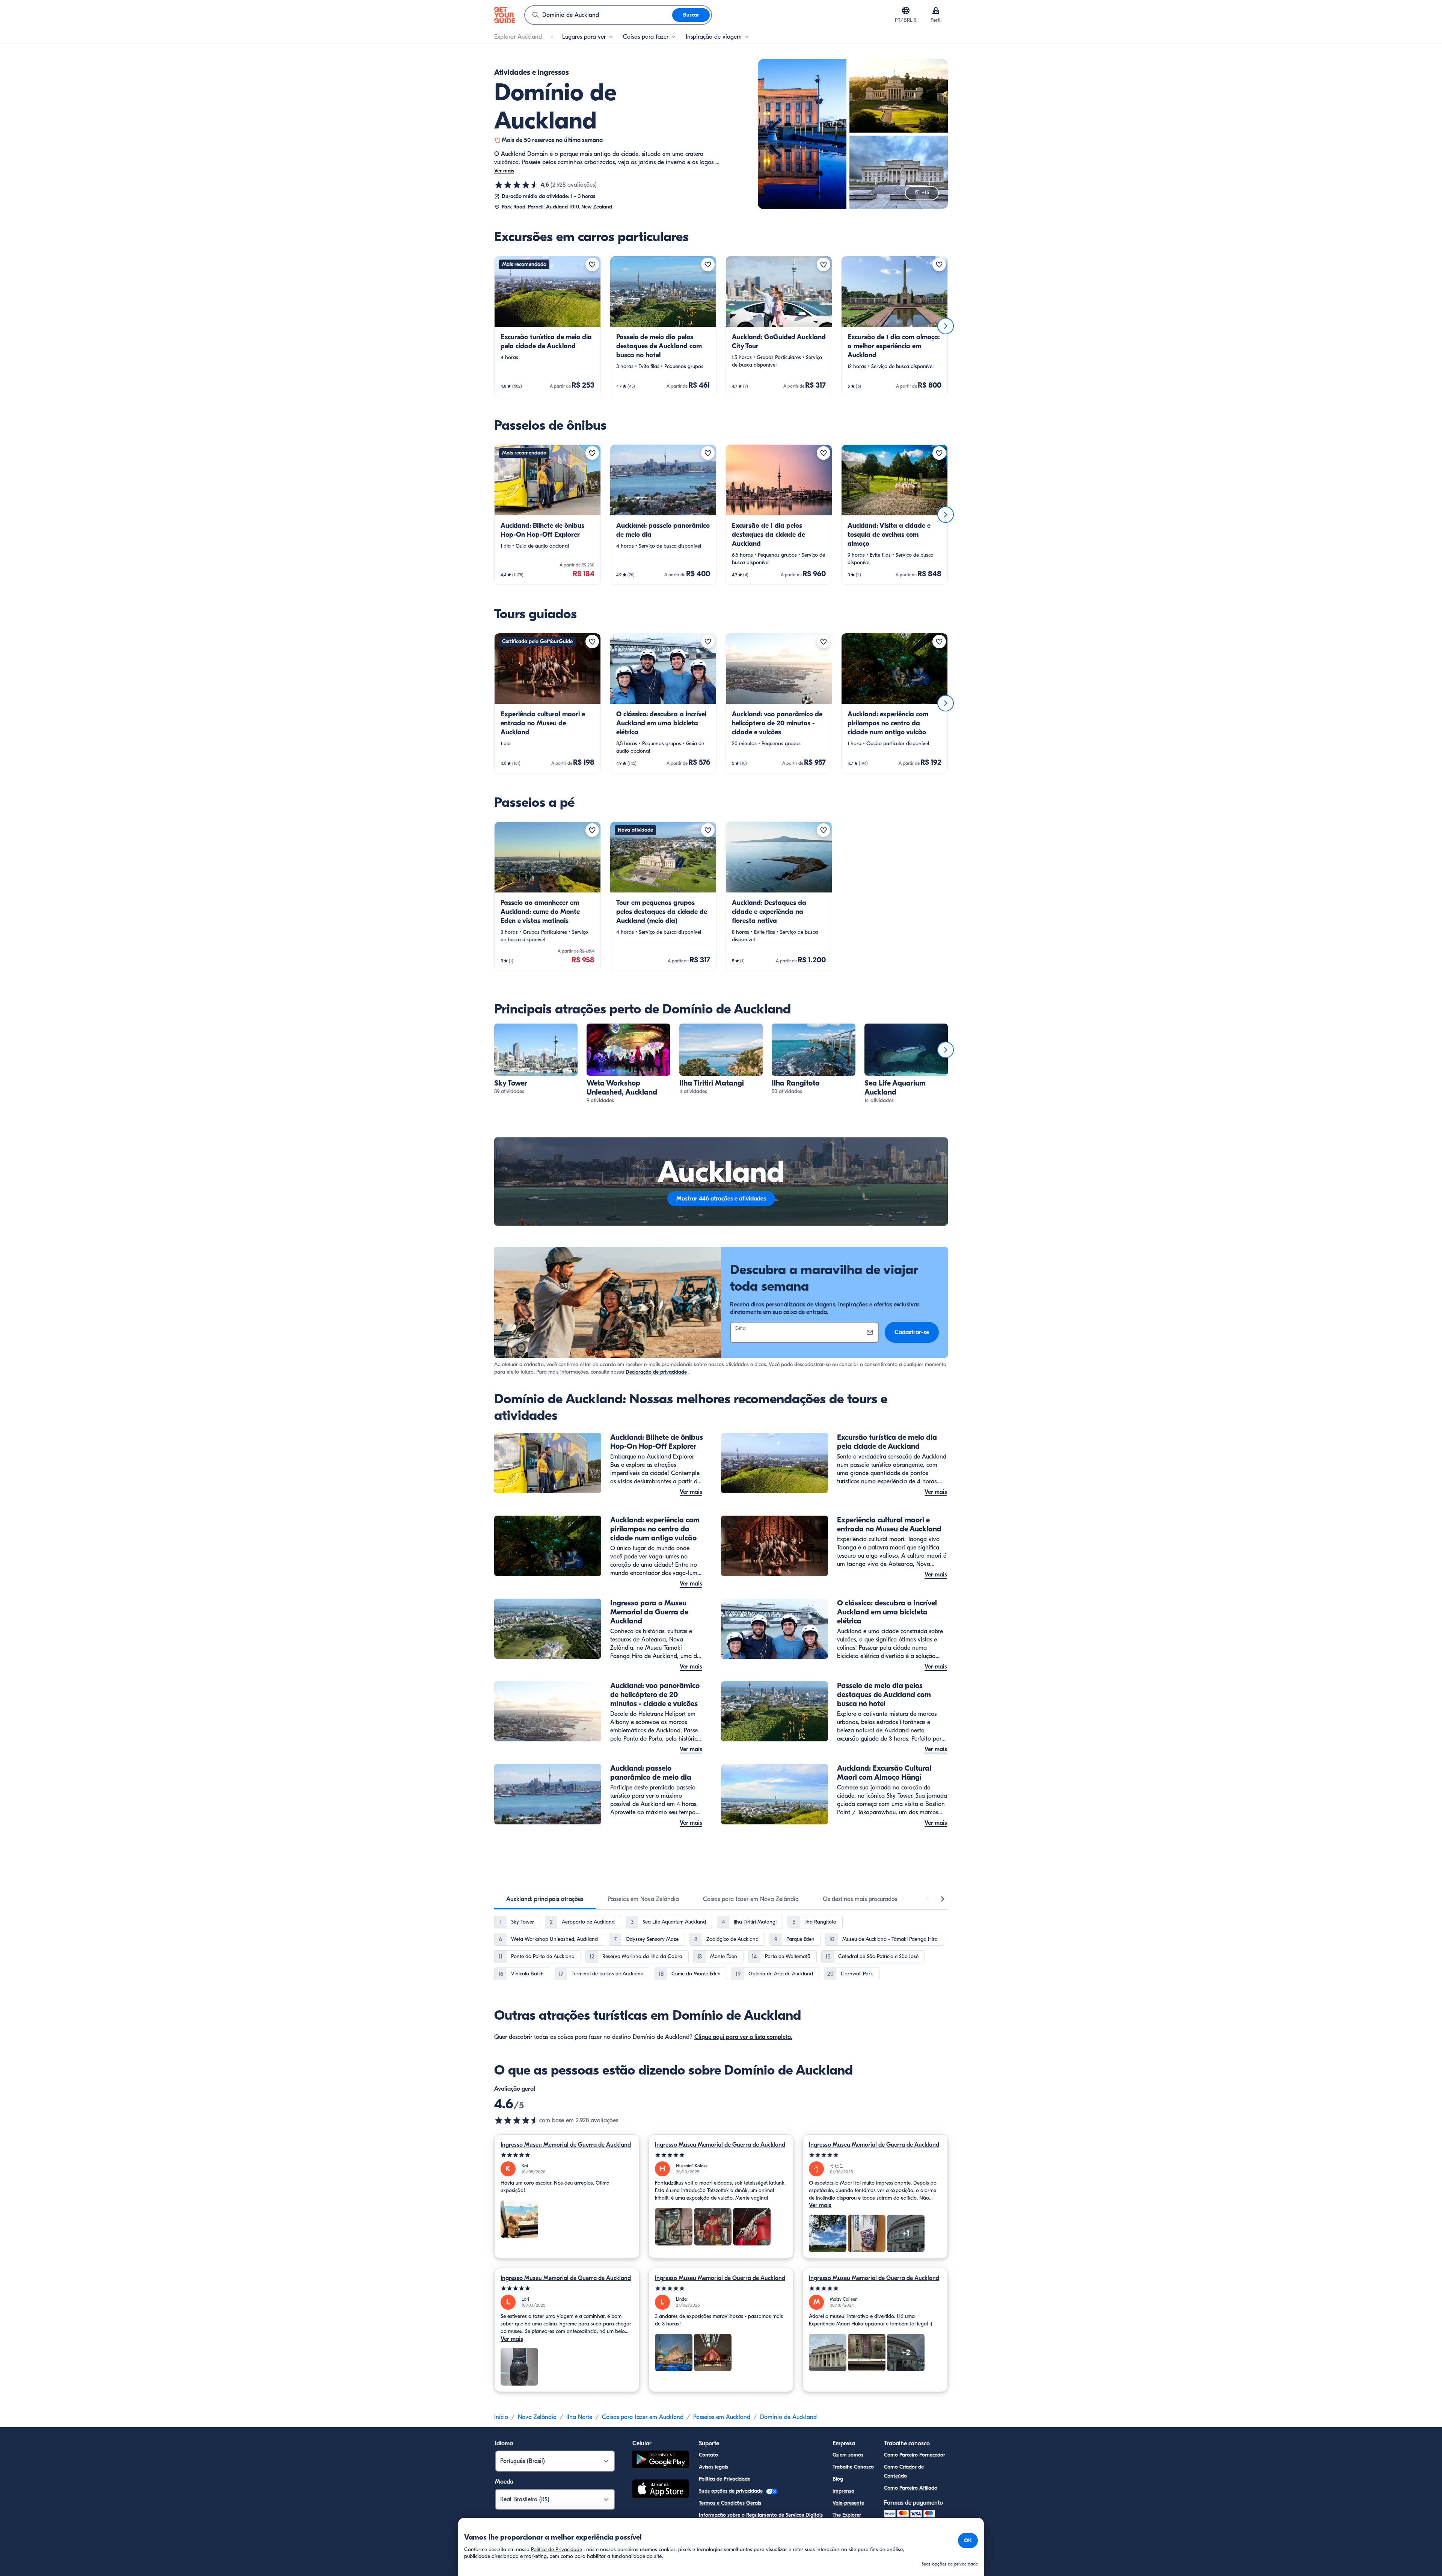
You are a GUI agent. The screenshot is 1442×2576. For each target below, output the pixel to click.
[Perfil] (936, 11)
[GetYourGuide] (505, 15)
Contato (708, 2455)
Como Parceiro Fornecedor (915, 2455)
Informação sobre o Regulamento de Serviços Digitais (761, 2515)
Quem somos (848, 2455)
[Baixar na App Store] (661, 2490)
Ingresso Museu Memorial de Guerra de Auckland (566, 2145)
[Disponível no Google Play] (661, 2460)
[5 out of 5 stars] (567, 2155)
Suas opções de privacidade (732, 2491)
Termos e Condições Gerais (730, 2503)
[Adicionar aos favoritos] (592, 264)
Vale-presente (848, 2503)
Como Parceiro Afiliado (911, 2488)
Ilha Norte (579, 2417)
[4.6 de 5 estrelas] (517, 185)
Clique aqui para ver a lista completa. (743, 2037)
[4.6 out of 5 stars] (517, 2120)
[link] (548, 326)
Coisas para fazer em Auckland (643, 2417)
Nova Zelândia (537, 2417)
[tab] (545, 1899)
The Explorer (847, 2515)
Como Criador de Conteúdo (904, 2471)
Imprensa (843, 2491)
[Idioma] (906, 11)
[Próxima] (946, 326)
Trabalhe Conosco (853, 2467)
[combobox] (599, 15)
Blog (838, 2479)
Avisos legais (713, 2467)
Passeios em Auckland (722, 2417)
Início (501, 2417)
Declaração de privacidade (656, 1372)
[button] (548, 326)
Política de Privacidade (725, 2479)
